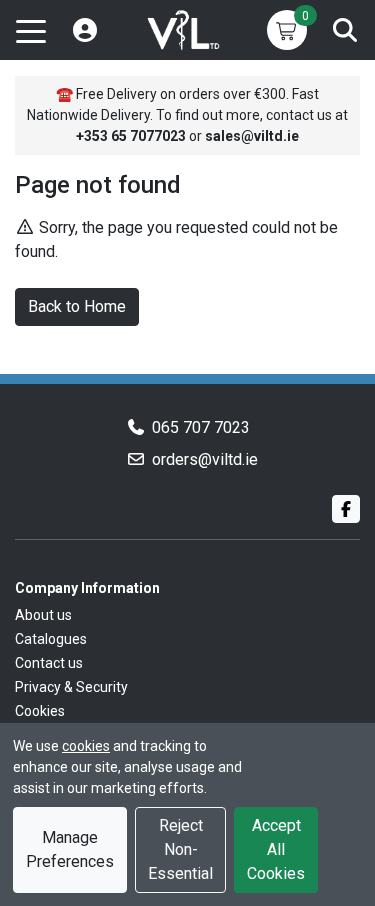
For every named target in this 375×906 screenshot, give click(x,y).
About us (43, 615)
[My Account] (85, 30)
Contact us (49, 663)
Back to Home (77, 306)
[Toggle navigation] (31, 30)
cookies (86, 746)
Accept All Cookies (276, 849)
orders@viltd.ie (205, 459)
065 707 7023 (201, 427)
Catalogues (51, 639)
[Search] (345, 30)
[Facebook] (346, 509)
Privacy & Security (71, 687)
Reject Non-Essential (180, 849)
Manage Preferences (70, 849)
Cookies (40, 711)
